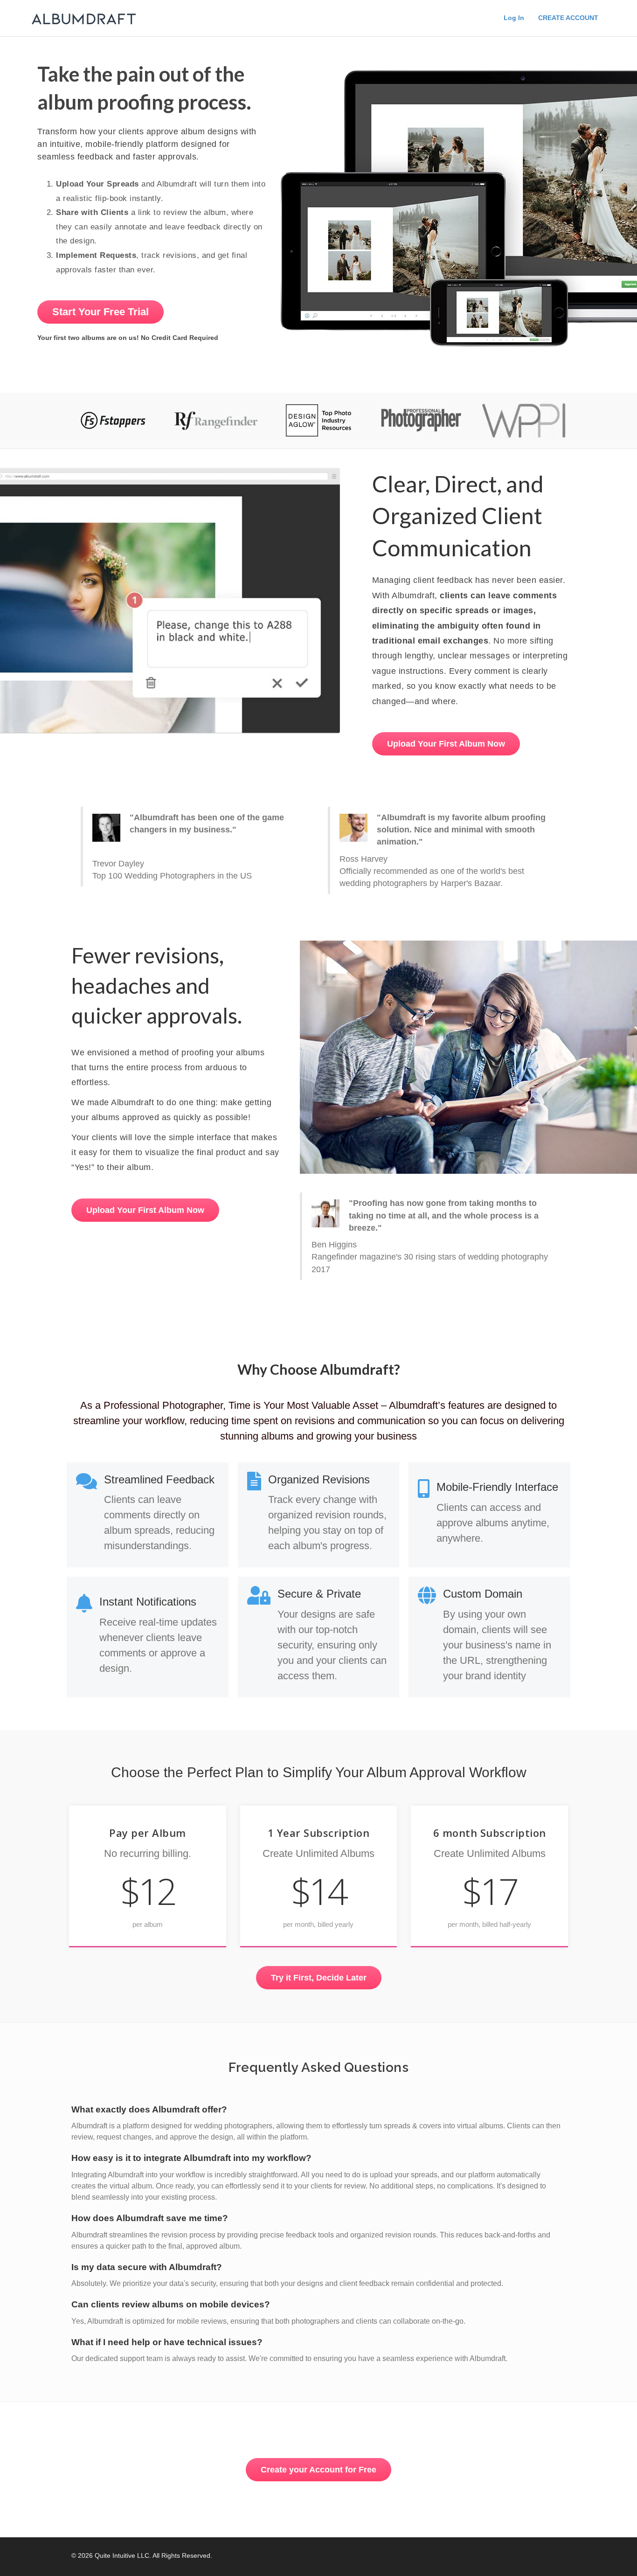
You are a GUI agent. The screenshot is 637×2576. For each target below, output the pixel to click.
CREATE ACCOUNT (568, 18)
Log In (514, 18)
